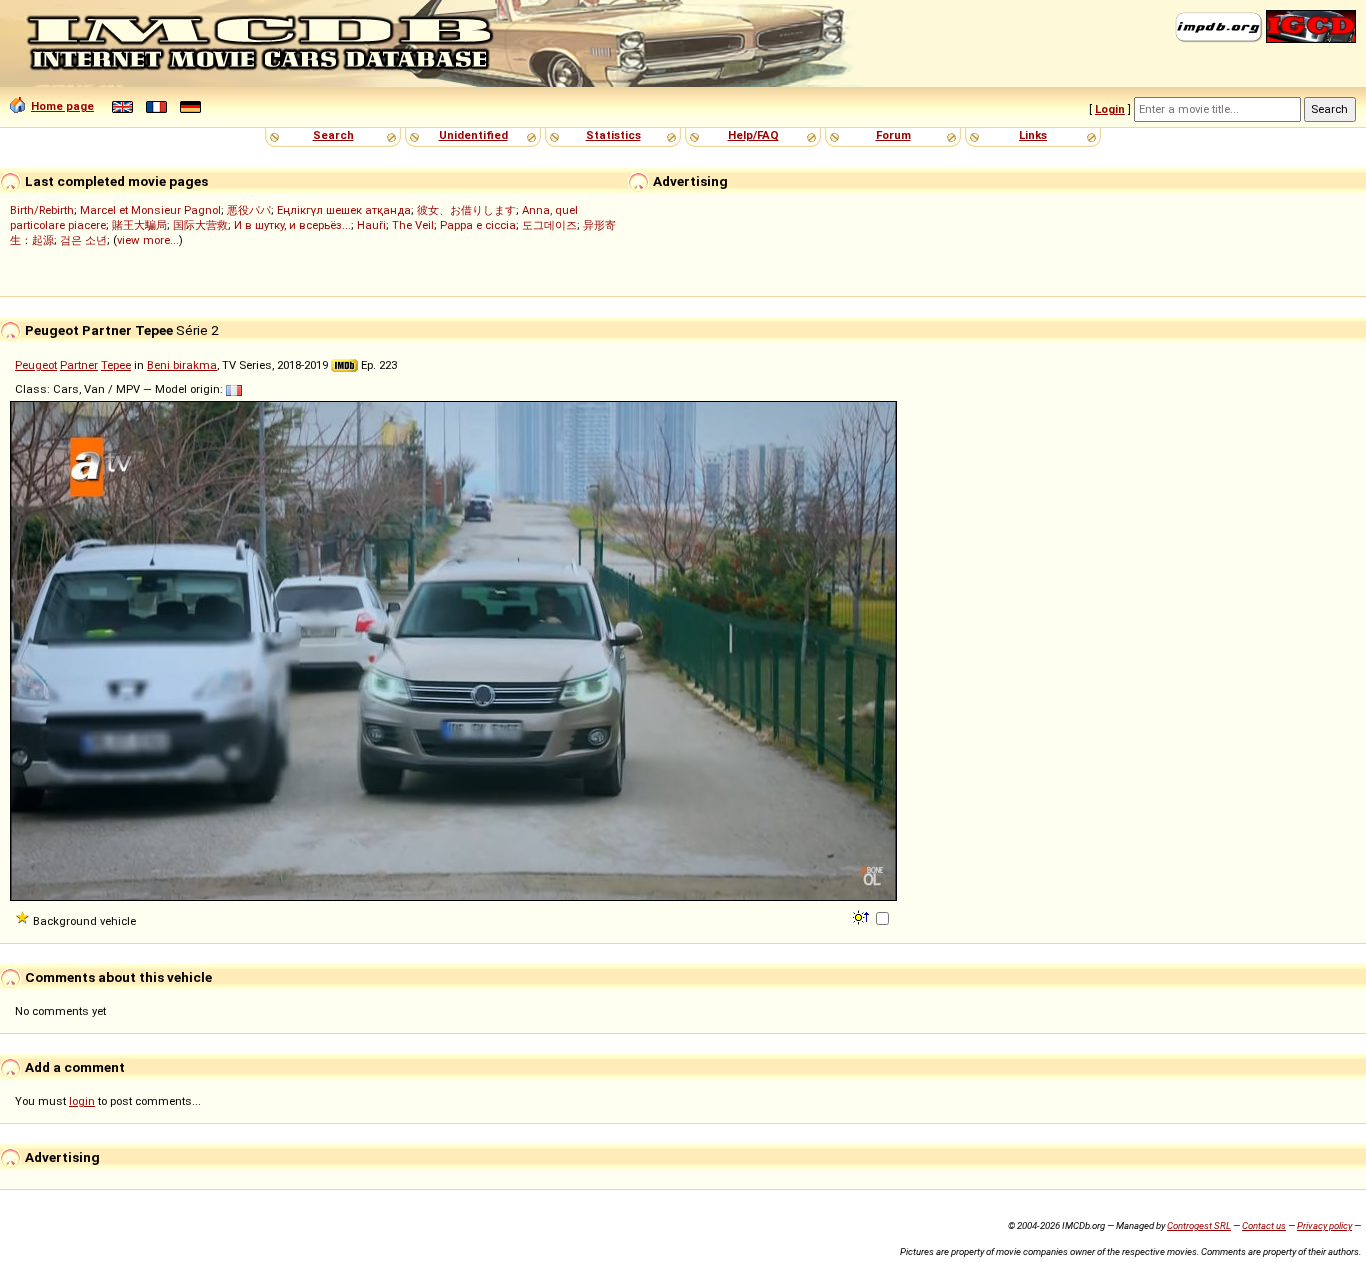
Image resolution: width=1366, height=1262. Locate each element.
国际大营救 (200, 225)
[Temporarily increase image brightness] (862, 916)
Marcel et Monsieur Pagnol (150, 210)
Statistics (613, 135)
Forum (893, 135)
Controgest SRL (1199, 1225)
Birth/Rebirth (42, 210)
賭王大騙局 (139, 225)
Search (333, 135)
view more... (148, 240)
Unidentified (473, 135)
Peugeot (36, 365)
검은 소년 (83, 240)
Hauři (371, 225)
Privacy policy (1324, 1225)
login (82, 1101)
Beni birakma (182, 365)
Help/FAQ (753, 135)
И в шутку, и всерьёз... (292, 225)
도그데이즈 (549, 225)
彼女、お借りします (466, 210)
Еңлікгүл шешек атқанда (344, 210)
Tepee (116, 365)
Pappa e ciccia (478, 225)
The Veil (413, 225)
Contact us (1264, 1225)
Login (1110, 109)
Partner (79, 365)
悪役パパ (249, 210)
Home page (62, 106)
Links (1033, 135)
